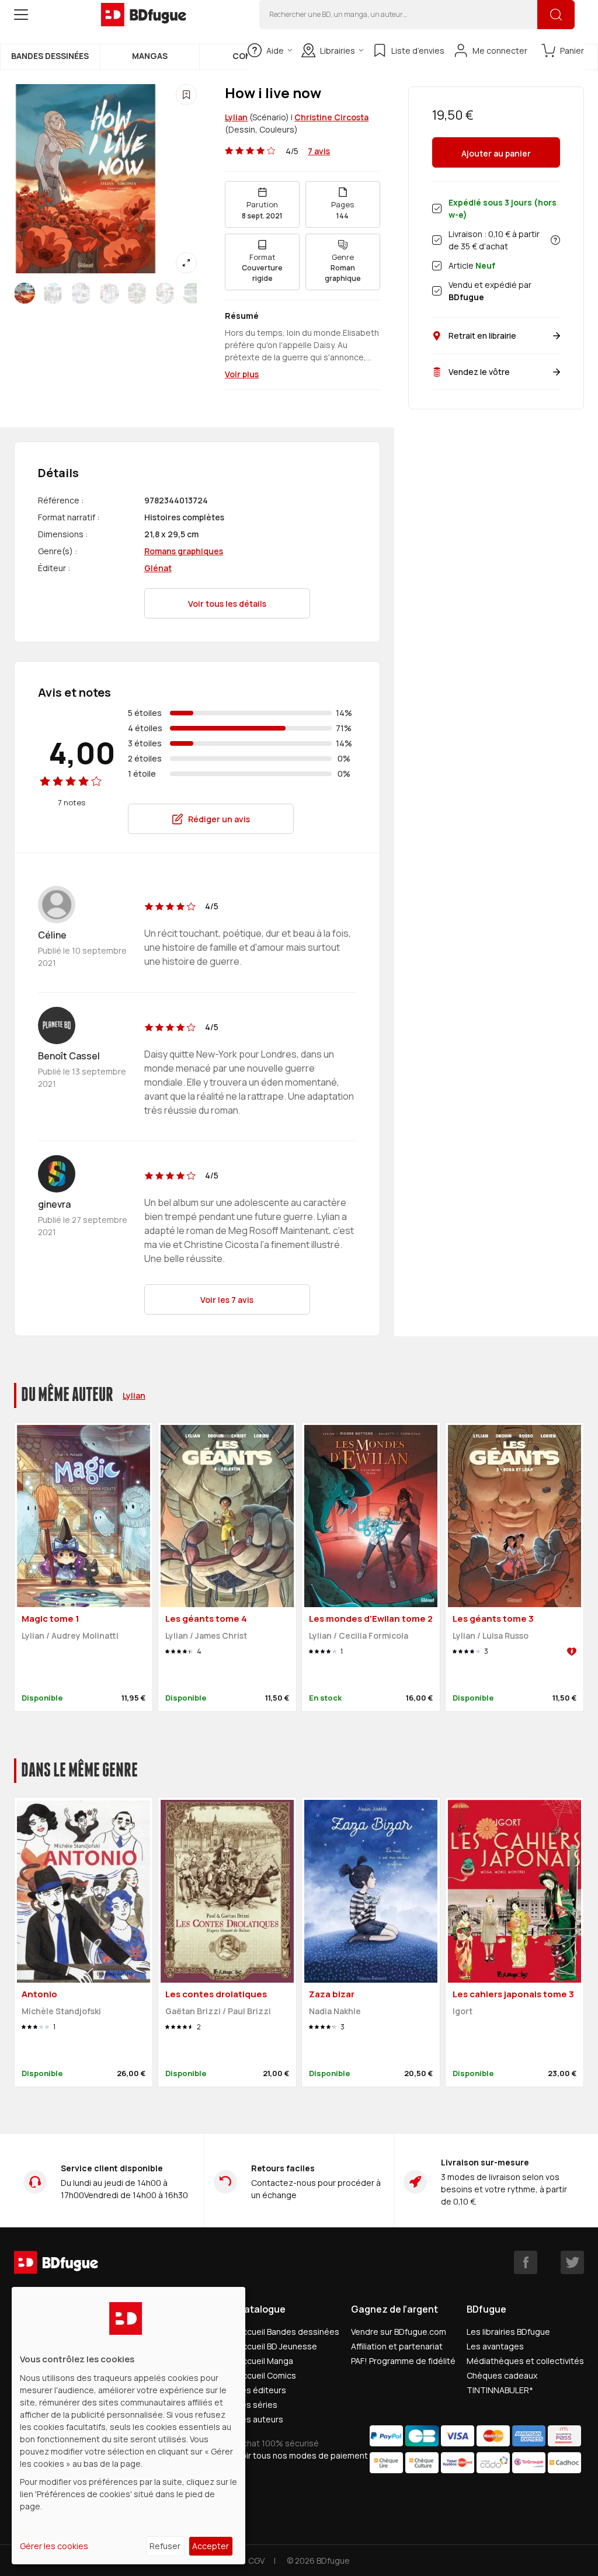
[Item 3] (109, 293)
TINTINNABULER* (500, 2390)
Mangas (150, 56)
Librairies (338, 51)
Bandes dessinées (50, 56)
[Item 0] (25, 293)
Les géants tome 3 (493, 1619)
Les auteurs (260, 2419)
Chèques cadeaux (502, 2375)
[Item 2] (81, 293)
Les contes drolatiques (216, 1994)
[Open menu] (21, 15)
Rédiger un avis (219, 819)
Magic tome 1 (51, 1619)
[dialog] (128, 2426)
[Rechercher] (556, 15)
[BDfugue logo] (144, 15)
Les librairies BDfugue (508, 2332)
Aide (275, 51)
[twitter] (572, 2262)
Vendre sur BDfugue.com (399, 2332)
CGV (256, 2561)
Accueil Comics (267, 2375)
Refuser (165, 2546)
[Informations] (555, 240)
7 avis (319, 151)
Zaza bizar (332, 1994)
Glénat (158, 568)
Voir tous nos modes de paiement (303, 2455)
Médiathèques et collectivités (525, 2361)
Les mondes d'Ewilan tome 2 (371, 1619)
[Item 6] (193, 293)
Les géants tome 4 (206, 1619)
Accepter (211, 2546)
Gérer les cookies (54, 2546)
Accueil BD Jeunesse (277, 2346)
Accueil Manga (265, 2361)
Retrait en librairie (482, 336)
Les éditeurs (262, 2390)
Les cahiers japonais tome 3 (513, 1994)
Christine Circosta (331, 117)
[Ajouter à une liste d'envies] (186, 95)
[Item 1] (53, 293)
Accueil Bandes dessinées (288, 2332)
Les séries (257, 2405)
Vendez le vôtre (479, 372)
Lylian (236, 117)
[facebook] (526, 2262)
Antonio (39, 1994)
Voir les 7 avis (227, 1300)
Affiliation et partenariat (397, 2346)
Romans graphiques (184, 551)
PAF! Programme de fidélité (403, 2361)
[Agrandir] (186, 263)
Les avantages (495, 2346)
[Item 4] (137, 293)
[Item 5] (165, 293)
